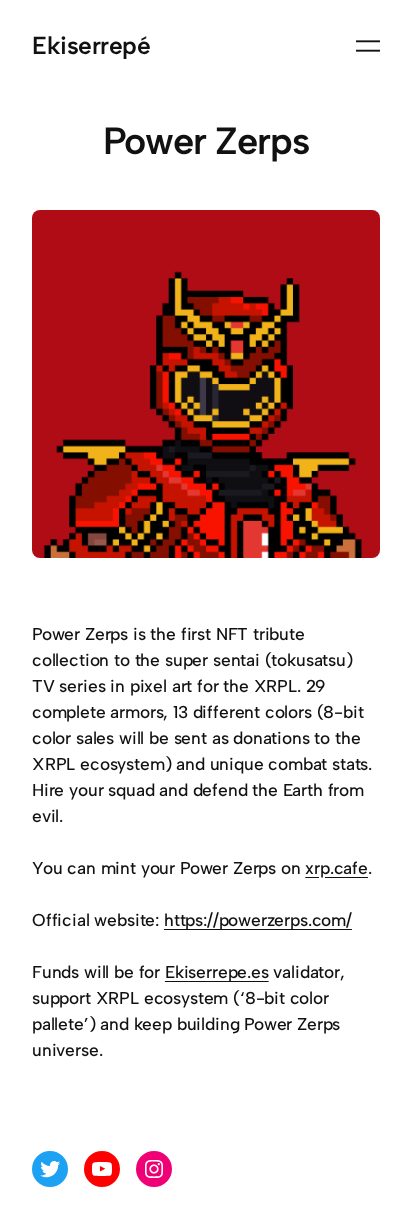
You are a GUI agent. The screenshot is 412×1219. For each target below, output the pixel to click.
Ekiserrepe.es (217, 972)
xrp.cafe (336, 868)
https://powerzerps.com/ (258, 920)
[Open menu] (368, 46)
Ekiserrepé (91, 45)
